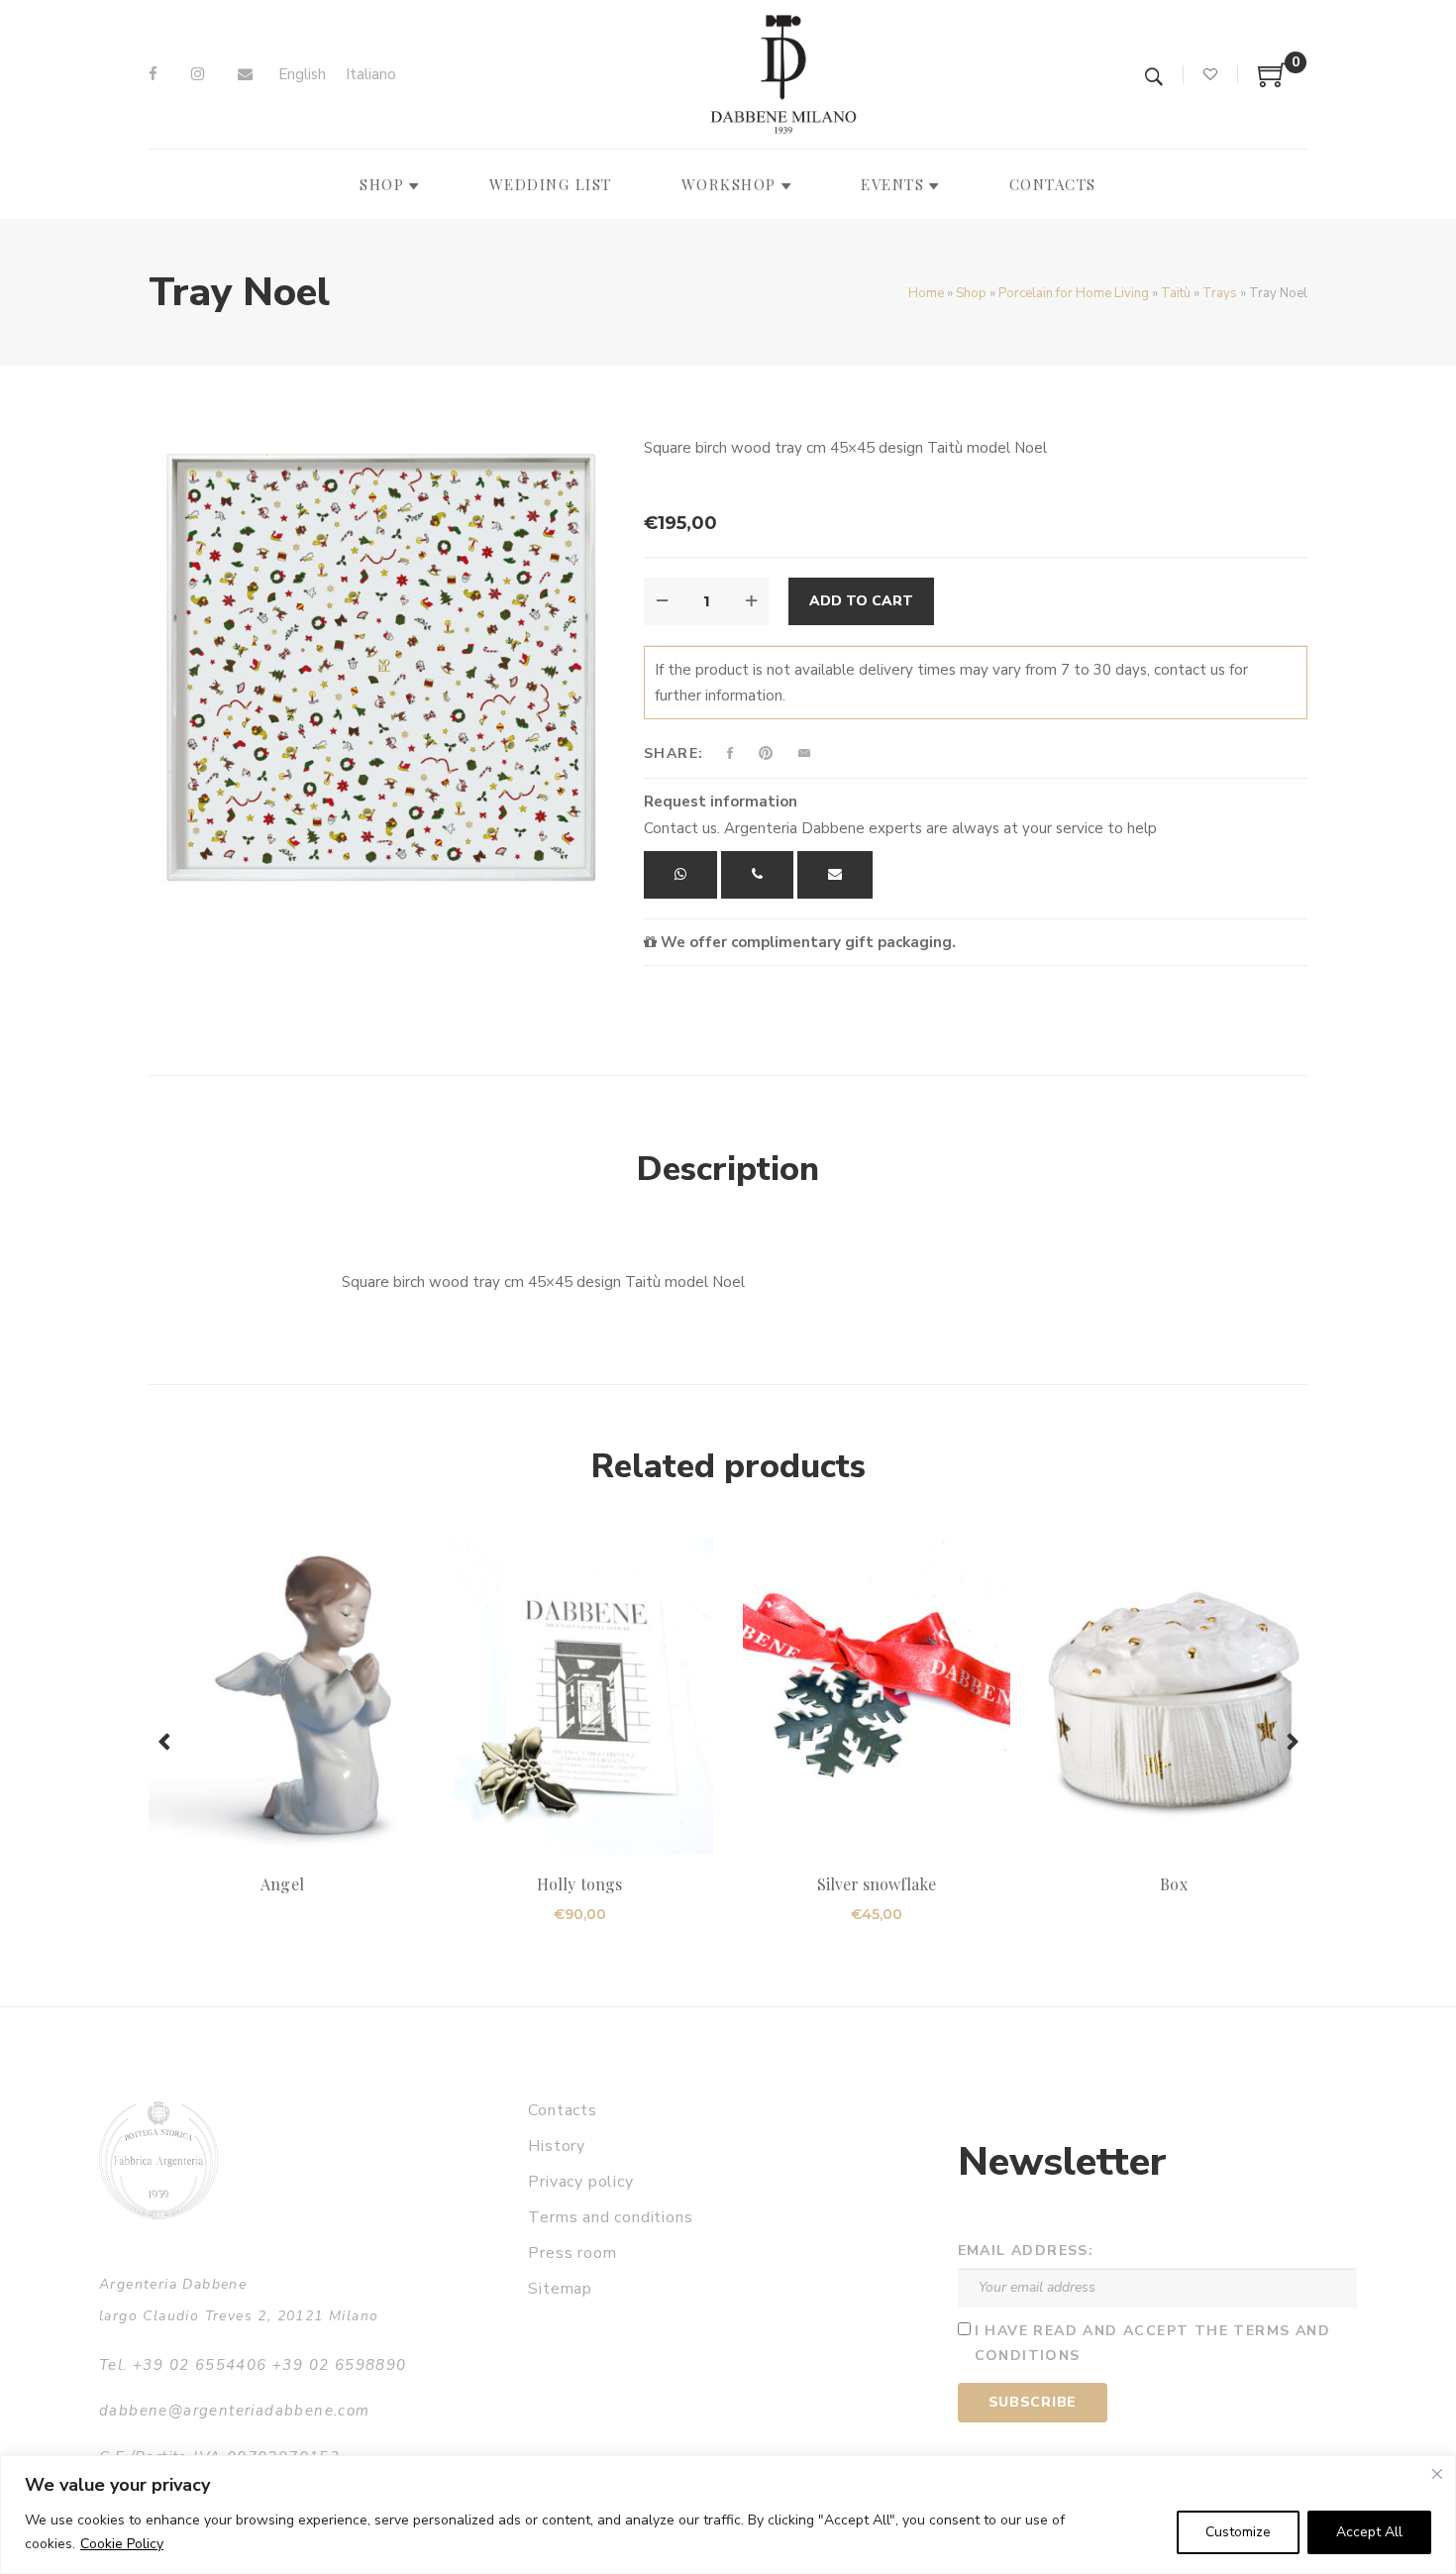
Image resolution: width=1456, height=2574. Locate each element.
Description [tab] (728, 1169)
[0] (1273, 82)
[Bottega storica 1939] (158, 2160)
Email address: (1026, 2251)
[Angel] (282, 1696)
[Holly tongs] (579, 1696)
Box (1173, 1884)
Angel (282, 1884)
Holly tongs (579, 1884)
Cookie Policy (122, 2544)
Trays (1220, 293)
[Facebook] (153, 74)
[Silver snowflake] (877, 1696)
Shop (971, 293)
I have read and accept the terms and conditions (1152, 2343)
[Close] (1437, 2474)
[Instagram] (198, 74)
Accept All (1369, 2532)
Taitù (1176, 293)
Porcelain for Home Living (1074, 293)
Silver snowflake (877, 1884)
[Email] (245, 74)
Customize (1238, 2532)
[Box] (1174, 1696)
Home (926, 293)
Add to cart (861, 601)
